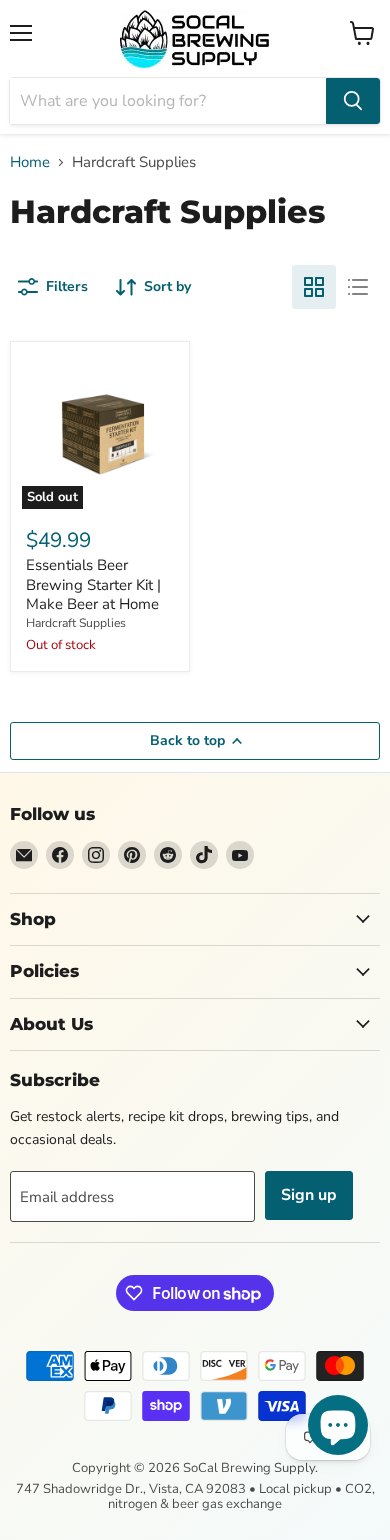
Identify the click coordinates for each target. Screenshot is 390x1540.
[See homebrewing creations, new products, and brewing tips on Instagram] (96, 855)
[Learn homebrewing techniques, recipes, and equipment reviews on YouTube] (240, 855)
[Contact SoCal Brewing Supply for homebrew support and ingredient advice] (24, 855)
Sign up (309, 1195)
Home (30, 162)
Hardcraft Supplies (76, 623)
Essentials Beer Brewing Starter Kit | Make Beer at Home (93, 584)
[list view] (358, 287)
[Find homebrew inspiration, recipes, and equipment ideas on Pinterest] (132, 855)
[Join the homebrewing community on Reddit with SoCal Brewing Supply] (168, 855)
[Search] (353, 101)
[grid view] (314, 287)
